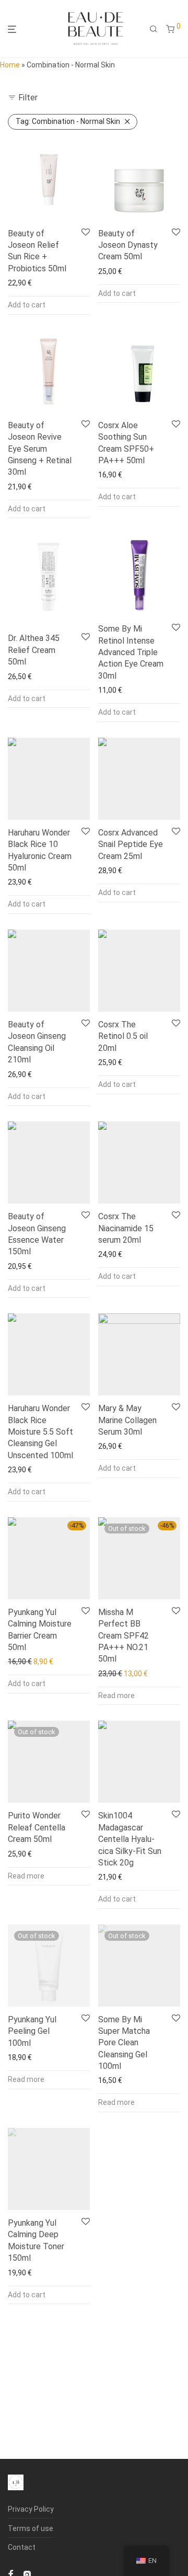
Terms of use (31, 2528)
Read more (116, 1696)
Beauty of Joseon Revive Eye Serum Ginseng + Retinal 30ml (40, 449)
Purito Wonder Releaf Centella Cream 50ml (37, 1827)
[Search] (154, 29)
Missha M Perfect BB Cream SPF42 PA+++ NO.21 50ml (124, 1636)
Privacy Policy (31, 2509)
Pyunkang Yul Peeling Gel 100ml (32, 2031)
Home (10, 65)
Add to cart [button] (27, 305)
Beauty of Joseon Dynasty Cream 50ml (128, 245)
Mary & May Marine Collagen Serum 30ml (127, 1420)
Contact (22, 2547)
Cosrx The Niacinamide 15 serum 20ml (126, 1228)
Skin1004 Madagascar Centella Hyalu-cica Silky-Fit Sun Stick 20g (130, 1839)
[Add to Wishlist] (86, 233)
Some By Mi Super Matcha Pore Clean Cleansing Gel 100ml (124, 2043)
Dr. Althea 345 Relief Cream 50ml (34, 650)
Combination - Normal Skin (68, 121)
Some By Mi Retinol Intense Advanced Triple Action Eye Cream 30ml (131, 652)
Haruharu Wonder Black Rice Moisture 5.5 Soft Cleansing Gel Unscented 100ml (40, 1432)
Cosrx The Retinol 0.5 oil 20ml (123, 1036)
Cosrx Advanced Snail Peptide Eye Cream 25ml (131, 844)
